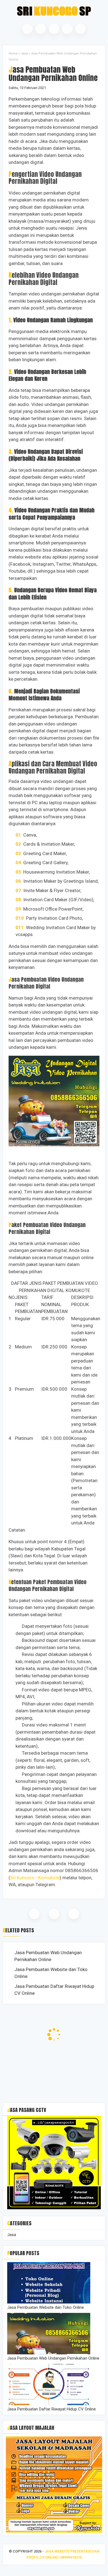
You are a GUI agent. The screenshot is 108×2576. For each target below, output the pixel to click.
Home (13, 53)
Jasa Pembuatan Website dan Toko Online (51, 1973)
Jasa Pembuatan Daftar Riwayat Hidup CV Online (54, 1990)
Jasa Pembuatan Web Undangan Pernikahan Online (48, 1956)
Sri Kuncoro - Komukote (35, 1878)
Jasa (24, 53)
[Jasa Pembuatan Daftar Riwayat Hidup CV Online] (49, 2404)
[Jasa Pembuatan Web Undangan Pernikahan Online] (49, 2353)
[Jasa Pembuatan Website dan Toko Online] (49, 2302)
